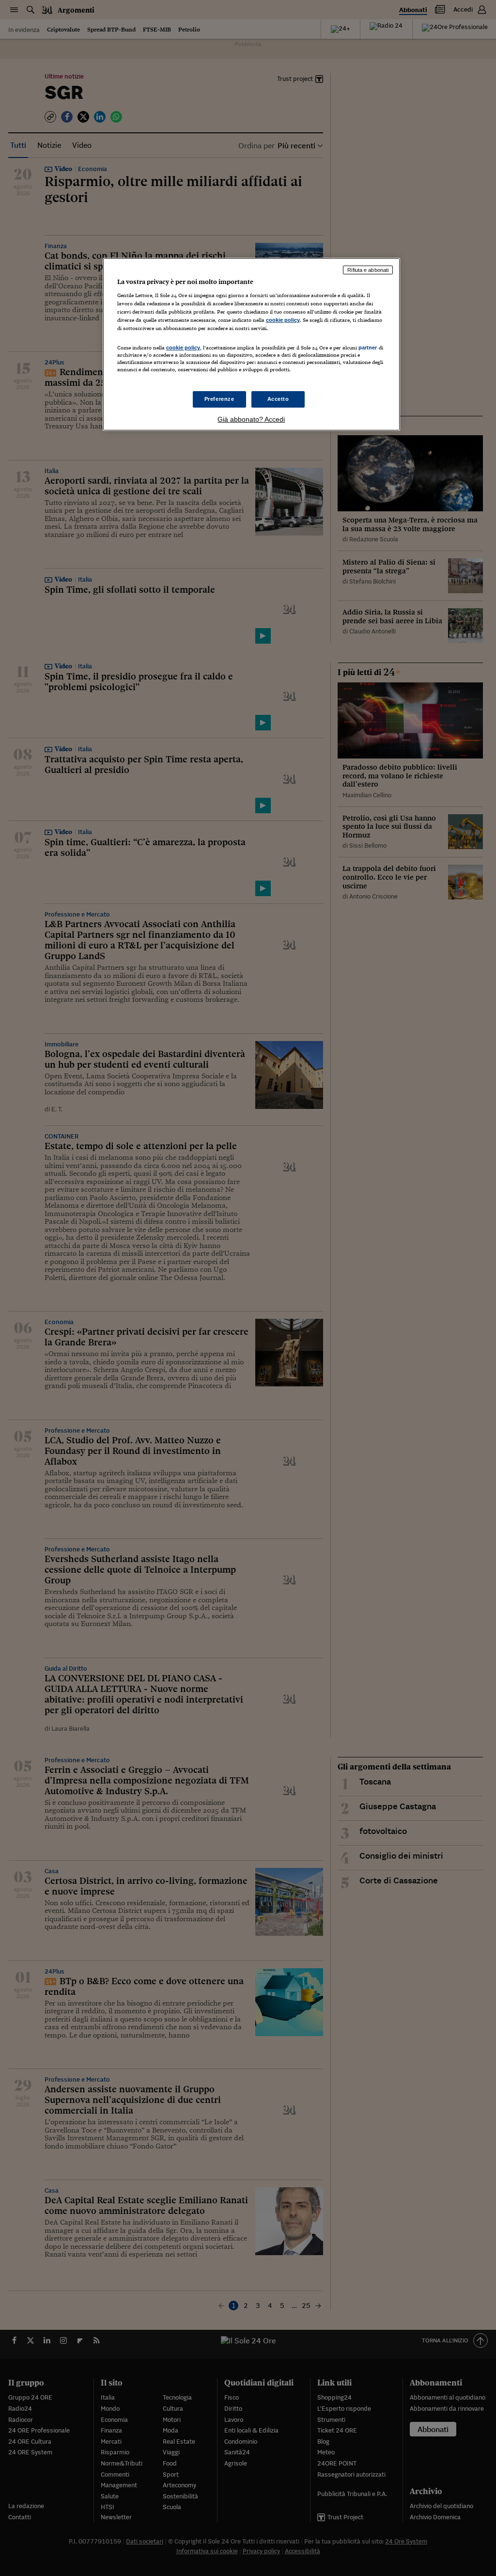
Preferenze (219, 399)
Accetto (278, 399)
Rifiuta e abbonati (368, 270)
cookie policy (283, 320)
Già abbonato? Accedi (251, 419)
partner (368, 348)
